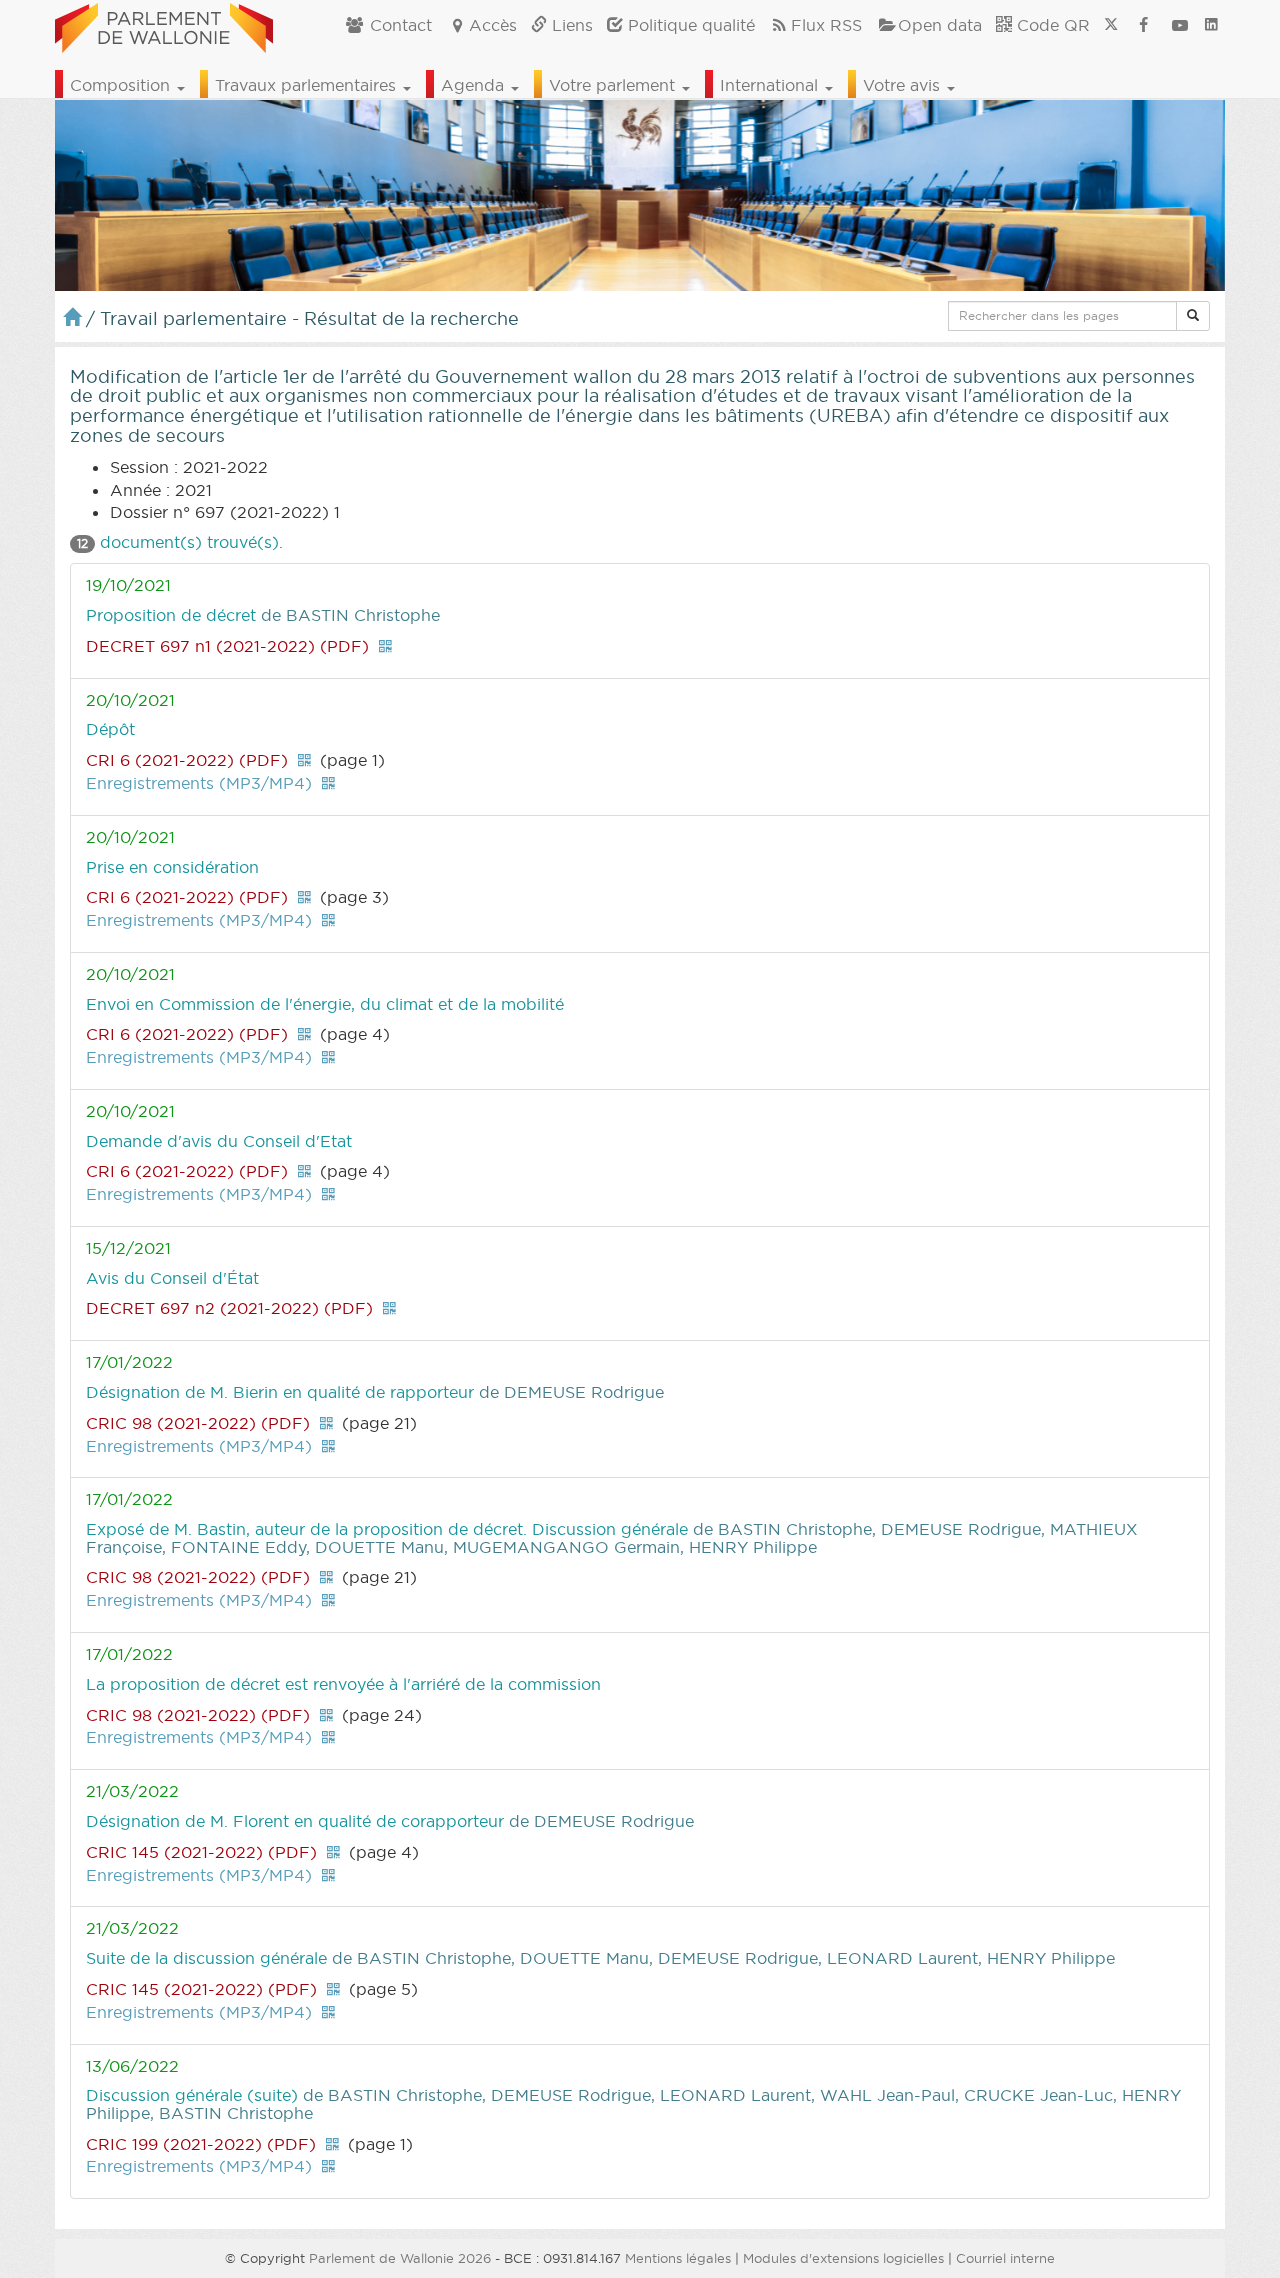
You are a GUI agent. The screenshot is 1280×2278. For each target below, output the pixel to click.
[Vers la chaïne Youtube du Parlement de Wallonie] (1180, 25)
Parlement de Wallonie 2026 (400, 2258)
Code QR (1051, 25)
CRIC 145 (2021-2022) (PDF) (201, 1852)
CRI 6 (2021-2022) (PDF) (187, 760)
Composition (122, 85)
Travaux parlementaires (308, 85)
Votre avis (904, 85)
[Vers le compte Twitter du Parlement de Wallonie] (1111, 25)
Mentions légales (678, 2258)
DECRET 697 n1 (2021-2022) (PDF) (227, 646)
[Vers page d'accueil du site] (164, 25)
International (771, 85)
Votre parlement (614, 85)
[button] (1193, 316)
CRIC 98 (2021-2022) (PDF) (198, 1423)
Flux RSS (826, 25)
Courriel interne (1005, 2258)
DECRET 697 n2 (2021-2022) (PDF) (229, 1308)
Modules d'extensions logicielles (843, 2258)
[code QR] (385, 646)
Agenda (475, 85)
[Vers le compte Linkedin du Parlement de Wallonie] (1211, 25)
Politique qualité (689, 25)
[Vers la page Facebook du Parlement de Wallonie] (1144, 25)
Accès (493, 25)
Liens (570, 25)
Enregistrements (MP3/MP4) (199, 783)
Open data (940, 25)
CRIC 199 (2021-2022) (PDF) (201, 2144)
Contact (398, 25)
